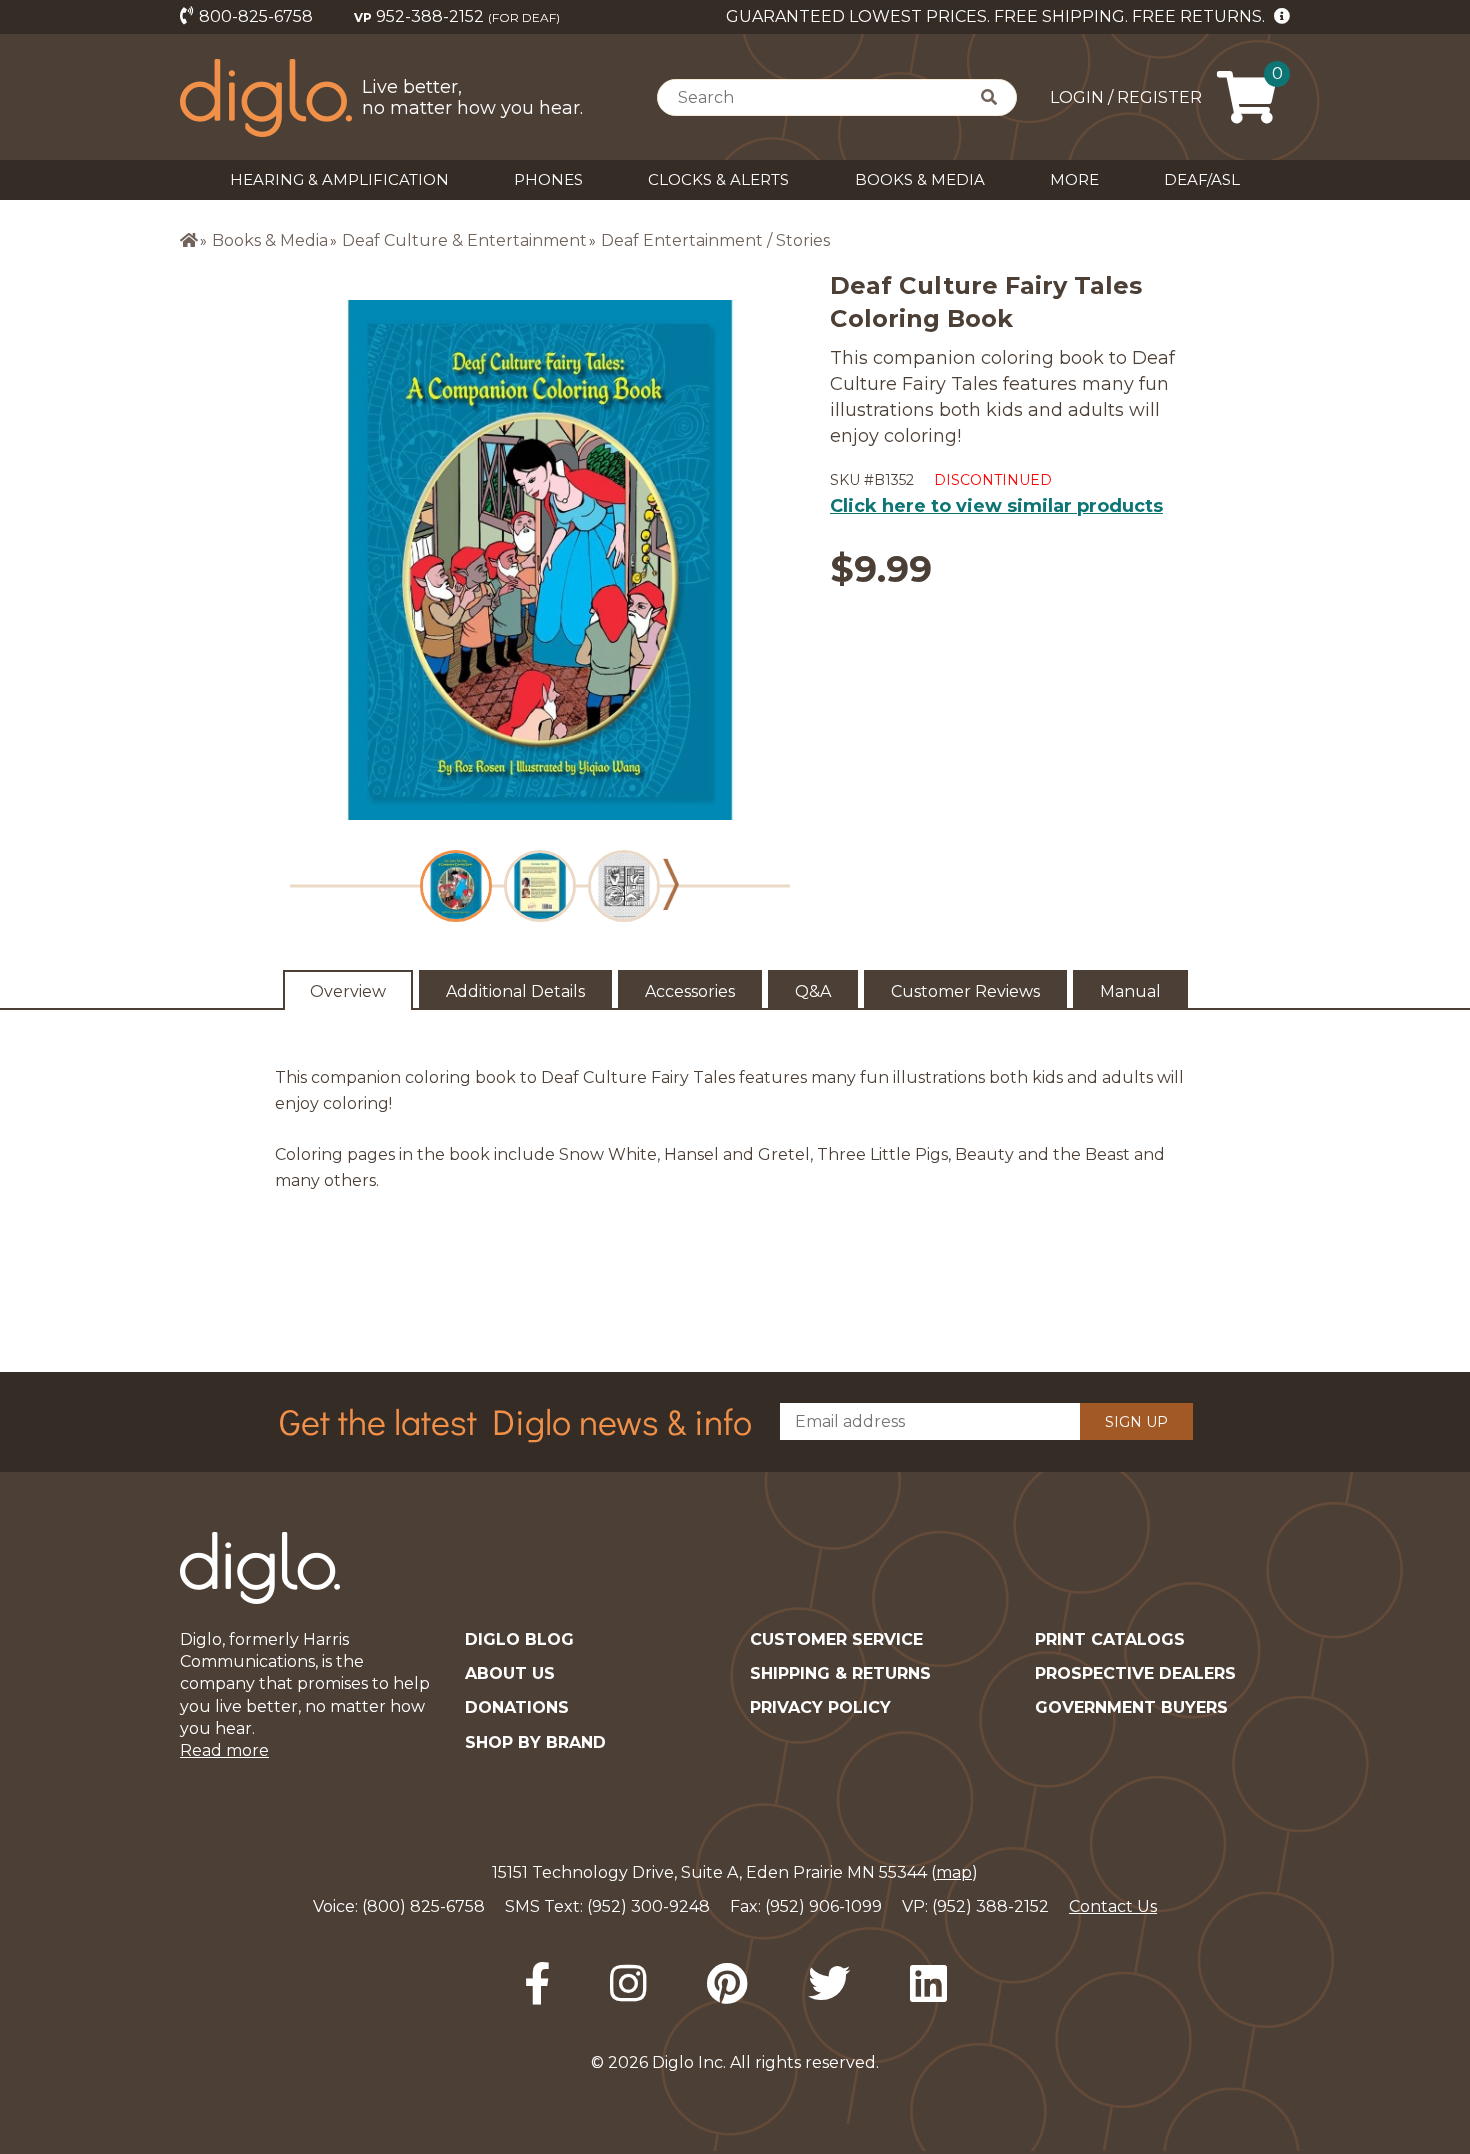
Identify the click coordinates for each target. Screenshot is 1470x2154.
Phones (548, 179)
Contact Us (1113, 1906)
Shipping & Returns (840, 1673)
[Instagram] (628, 1984)
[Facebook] (537, 1984)
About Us (510, 1673)
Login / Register (1126, 97)
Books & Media (920, 179)
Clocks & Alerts (718, 179)
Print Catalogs (1110, 1639)
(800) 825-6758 (423, 1906)
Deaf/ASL (1202, 179)
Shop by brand (535, 1742)
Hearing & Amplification (339, 179)
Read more (224, 1750)
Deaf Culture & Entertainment (464, 240)
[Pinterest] (727, 1984)
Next (671, 884)
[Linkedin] (928, 1984)
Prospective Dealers (1135, 1673)
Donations (517, 1707)
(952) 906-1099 (823, 1906)
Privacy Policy (820, 1707)
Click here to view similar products (996, 506)
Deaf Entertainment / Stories (715, 240)
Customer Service (836, 1639)
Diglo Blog (519, 1639)
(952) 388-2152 (990, 1906)
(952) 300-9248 (648, 1906)
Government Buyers (1131, 1707)
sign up (1136, 1422)
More (1074, 179)
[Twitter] (829, 1984)
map (954, 1872)
